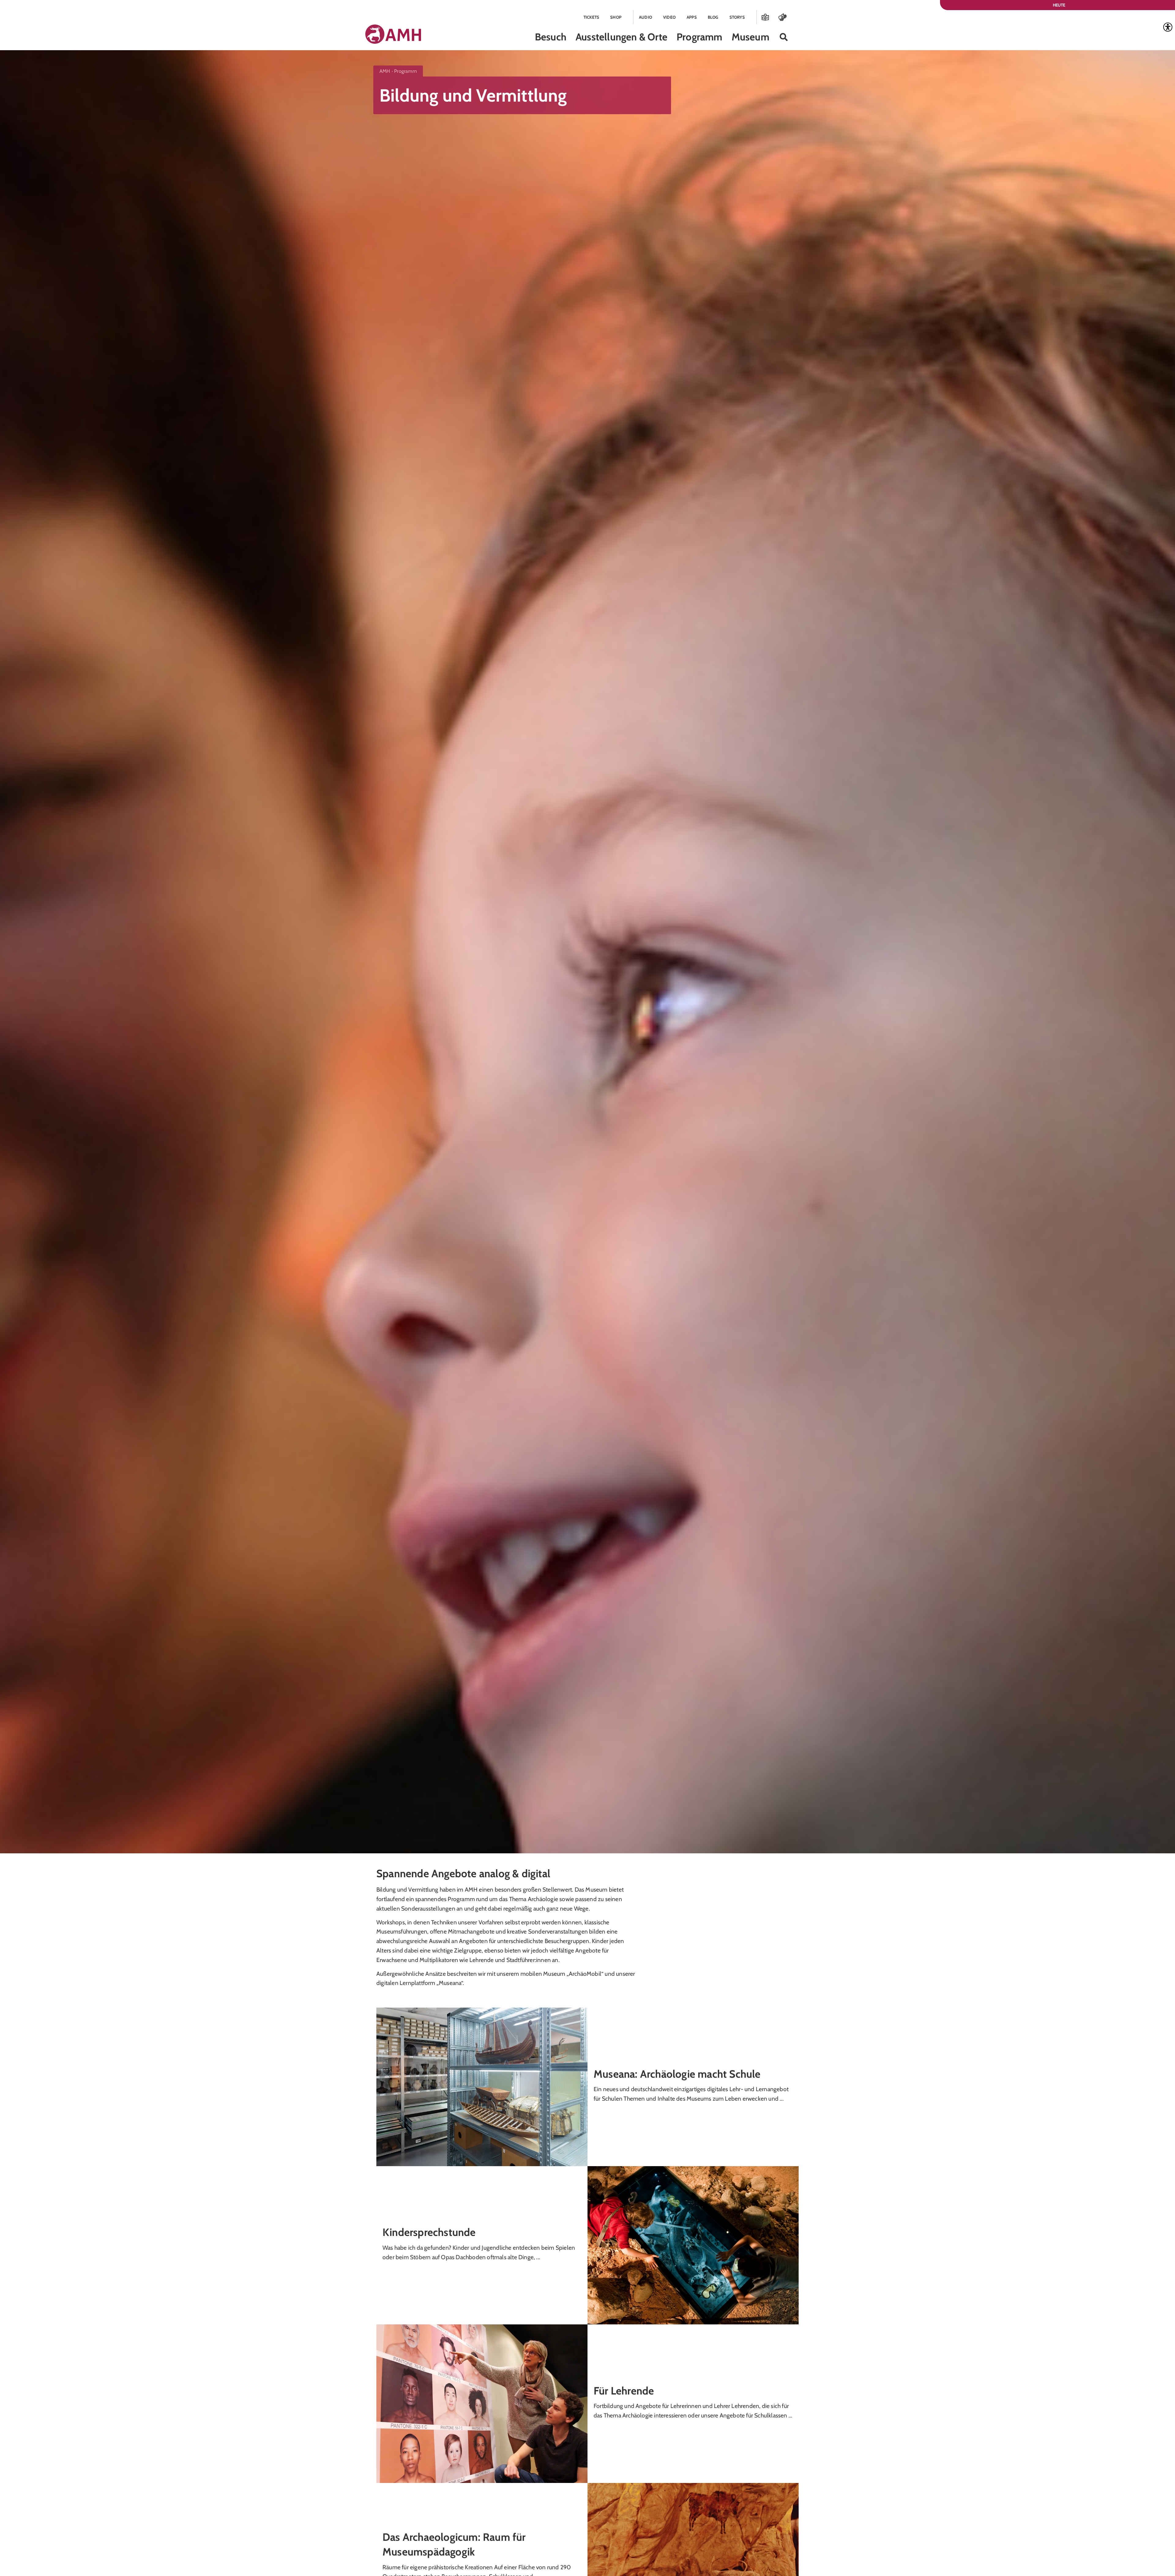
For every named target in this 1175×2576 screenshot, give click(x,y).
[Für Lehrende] (482, 2403)
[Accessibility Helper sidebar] (1168, 27)
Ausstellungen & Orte (621, 37)
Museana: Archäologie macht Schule (677, 2074)
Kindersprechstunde (429, 2232)
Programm (699, 37)
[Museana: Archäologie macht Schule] (482, 2086)
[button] (784, 37)
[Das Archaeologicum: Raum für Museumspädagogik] (693, 2561)
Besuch (551, 37)
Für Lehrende (624, 2391)
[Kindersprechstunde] (693, 2245)
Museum (750, 37)
